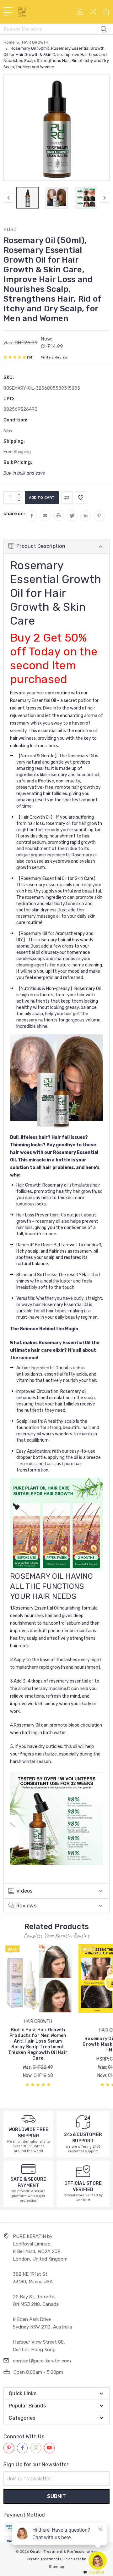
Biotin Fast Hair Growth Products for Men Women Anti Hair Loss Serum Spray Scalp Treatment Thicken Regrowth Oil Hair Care (38, 2044)
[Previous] (8, 198)
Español (97, 2572)
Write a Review (54, 357)
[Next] (105, 198)
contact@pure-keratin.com (42, 2361)
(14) (30, 357)
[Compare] (93, 14)
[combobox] (93, 2572)
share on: (14, 514)
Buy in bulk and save (24, 473)
